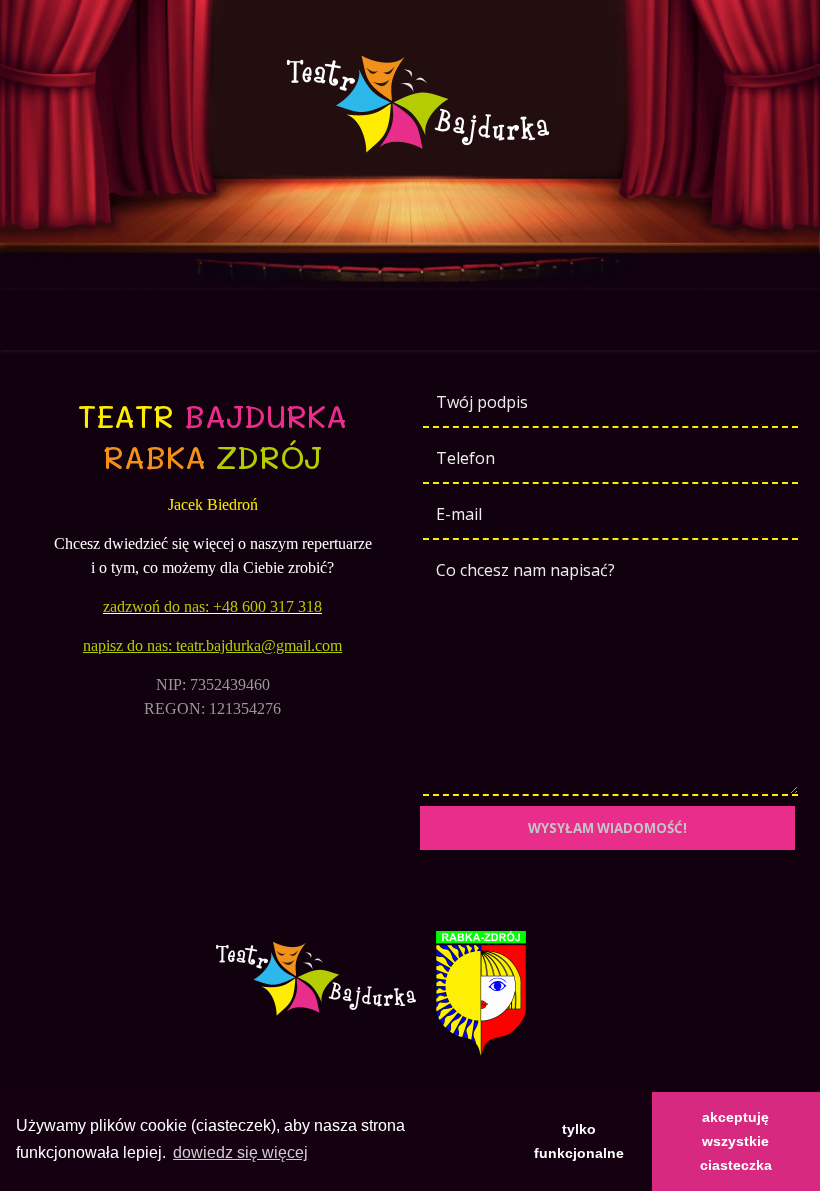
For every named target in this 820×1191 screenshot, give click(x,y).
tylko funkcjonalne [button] (579, 1141)
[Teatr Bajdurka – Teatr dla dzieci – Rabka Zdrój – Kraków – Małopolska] (410, 104)
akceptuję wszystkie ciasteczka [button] (736, 1141)
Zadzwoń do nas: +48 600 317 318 (212, 606)
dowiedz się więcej (240, 1152)
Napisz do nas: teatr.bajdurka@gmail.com (212, 645)
